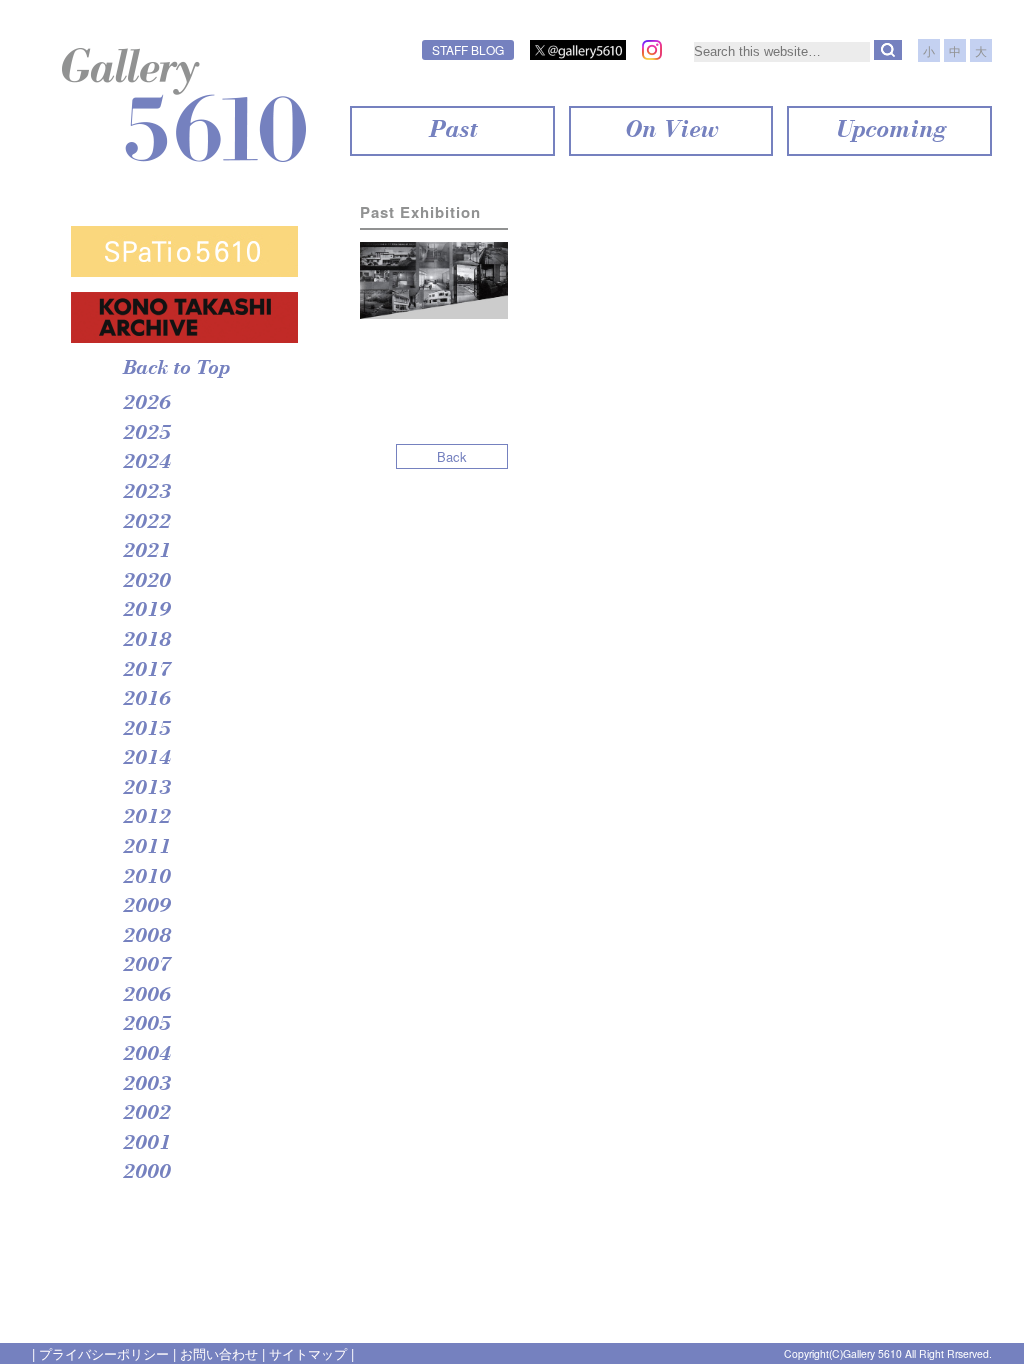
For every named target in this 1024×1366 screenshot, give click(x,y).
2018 (146, 641)
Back (452, 456)
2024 (146, 463)
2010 (146, 878)
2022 (146, 523)
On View (670, 131)
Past (452, 131)
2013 (146, 789)
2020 (146, 582)
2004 (146, 1055)
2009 (146, 907)
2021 (146, 552)
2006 (146, 996)
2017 (146, 671)
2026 (146, 404)
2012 (146, 818)
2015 (146, 730)
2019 (146, 611)
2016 (146, 700)
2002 (146, 1114)
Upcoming (889, 131)
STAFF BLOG (468, 49)
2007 (146, 966)
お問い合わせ (219, 1353)
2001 (146, 1144)
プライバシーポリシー (104, 1353)
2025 (146, 434)
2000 (146, 1173)
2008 (146, 937)
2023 (146, 493)
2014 (146, 759)
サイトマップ (308, 1353)
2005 (146, 1025)
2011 (146, 848)
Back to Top (175, 369)
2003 (146, 1085)
